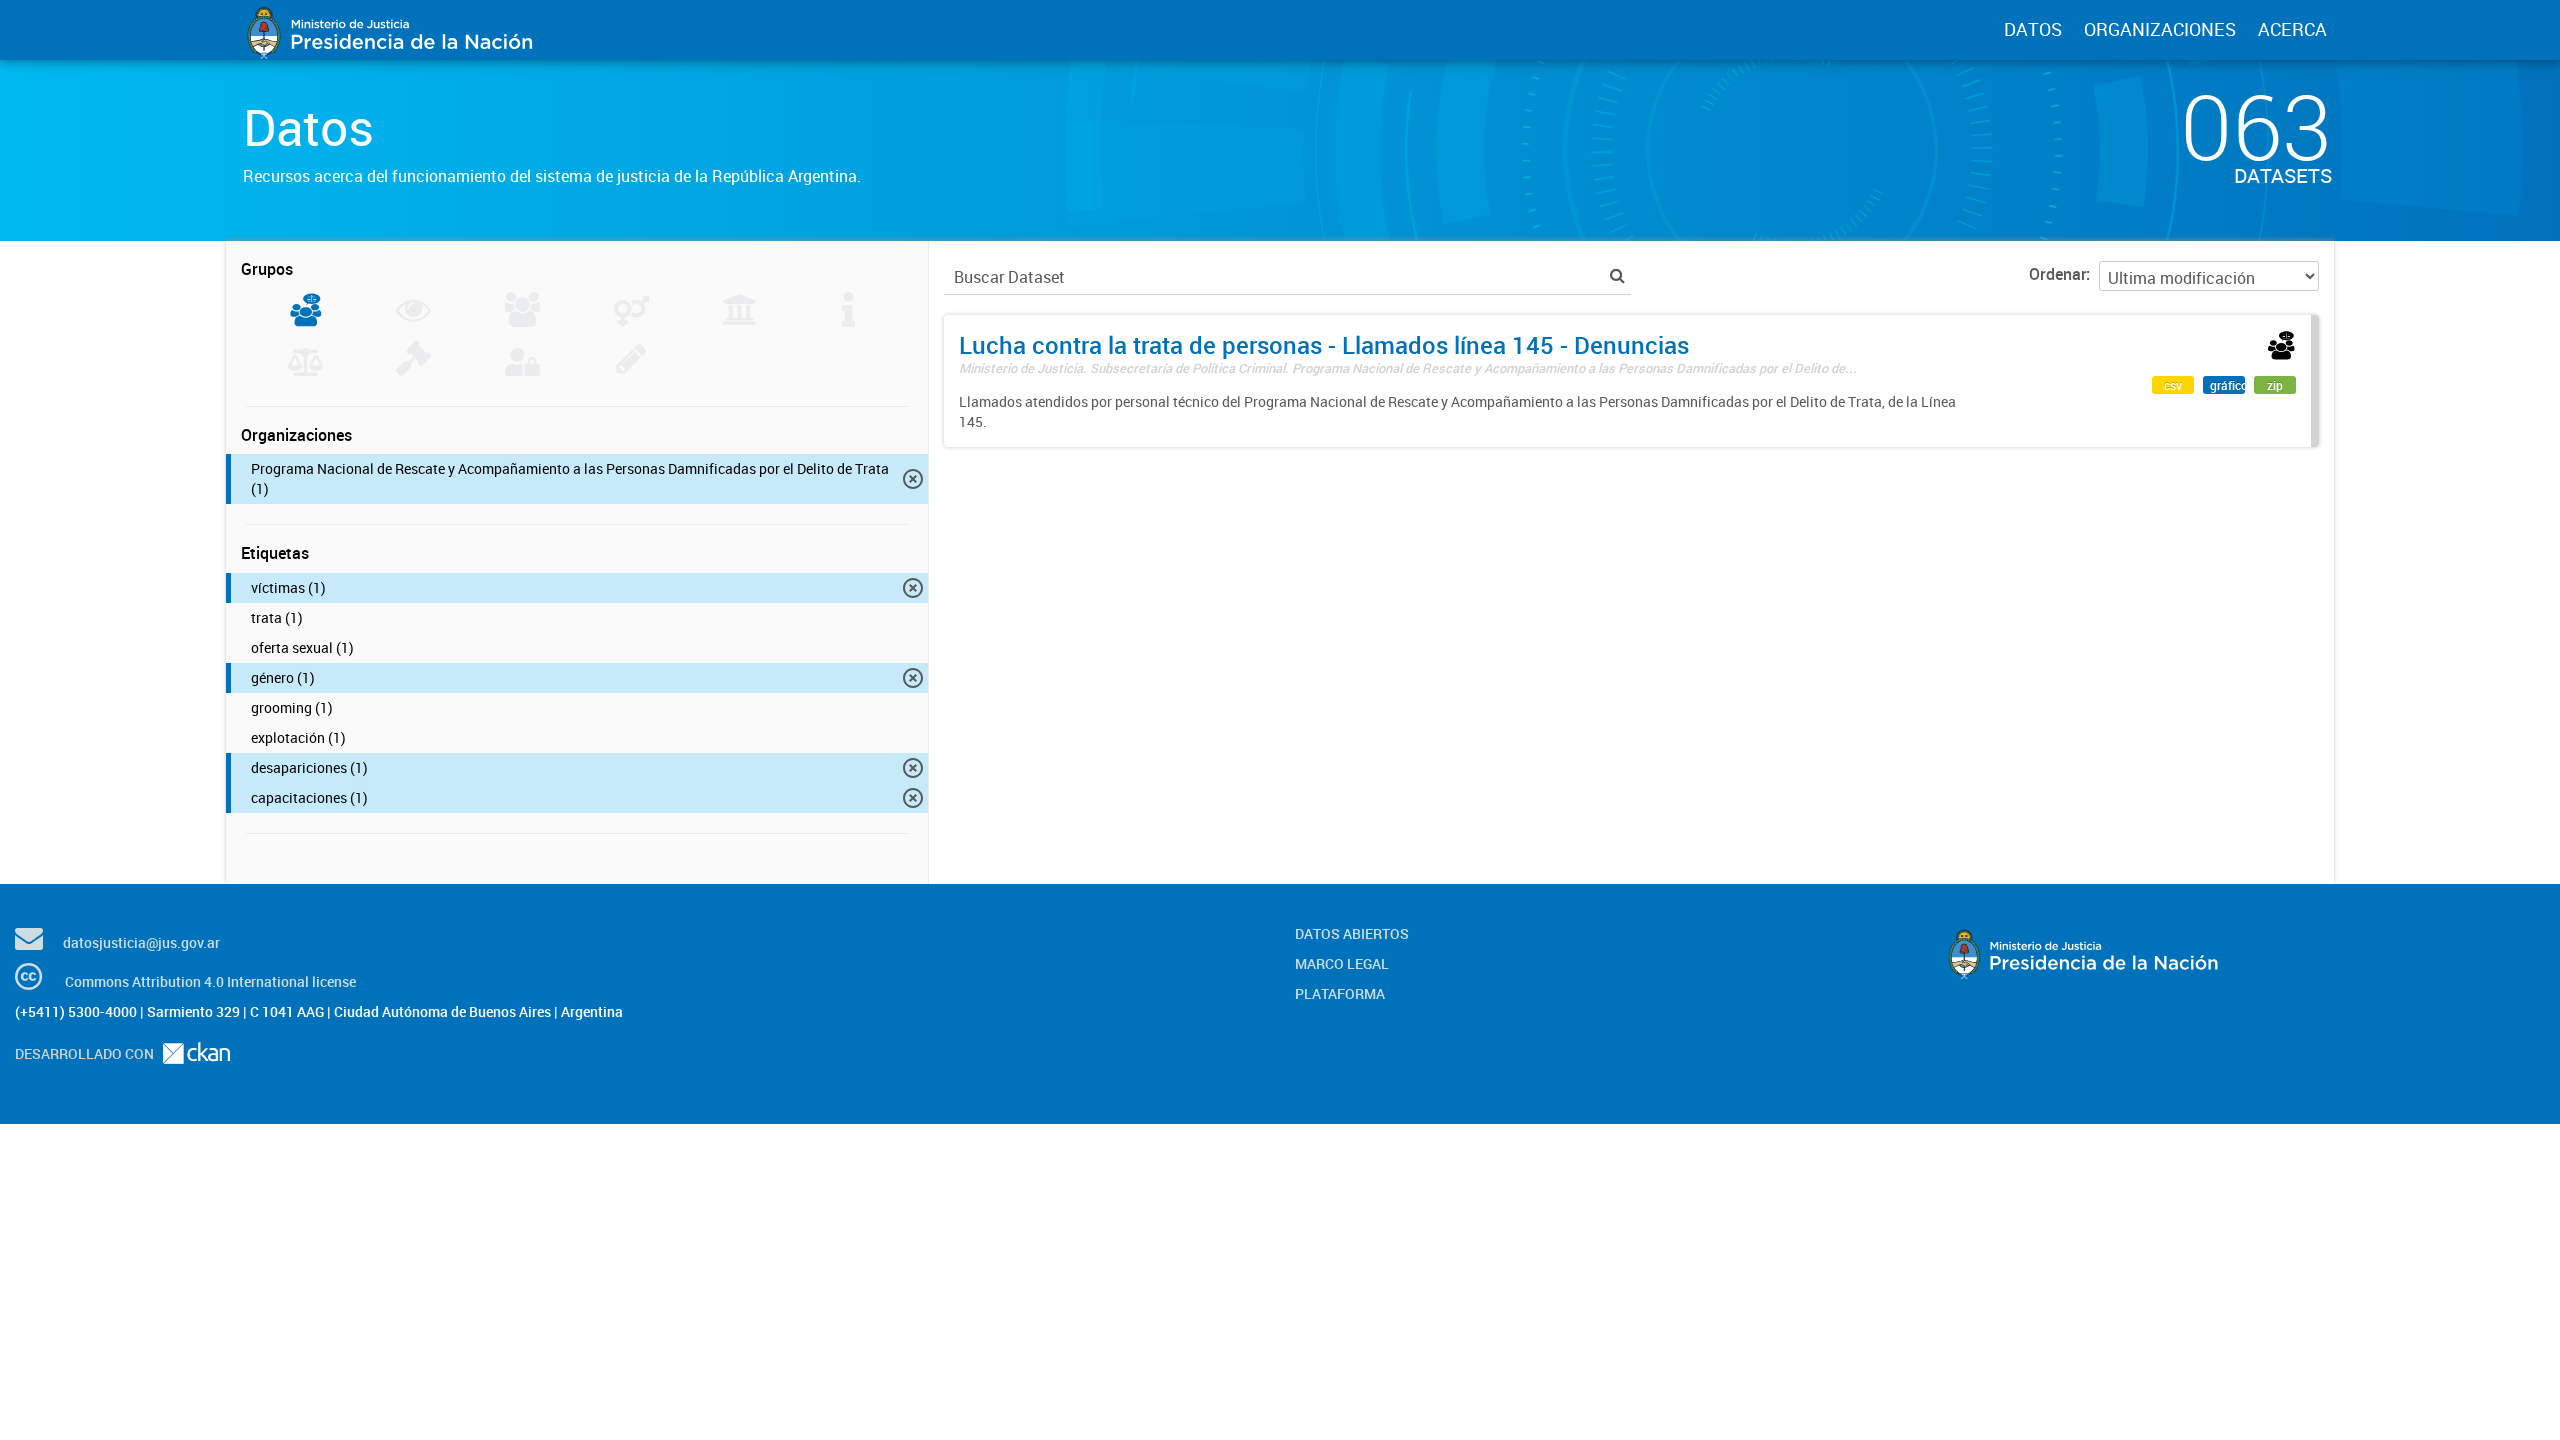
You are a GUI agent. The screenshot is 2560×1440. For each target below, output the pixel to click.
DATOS (2033, 29)
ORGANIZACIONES (2160, 29)
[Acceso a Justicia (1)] (305, 321)
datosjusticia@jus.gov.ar (141, 942)
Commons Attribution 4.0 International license (210, 981)
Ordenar (2057, 274)
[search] (1617, 275)
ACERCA (2292, 29)
